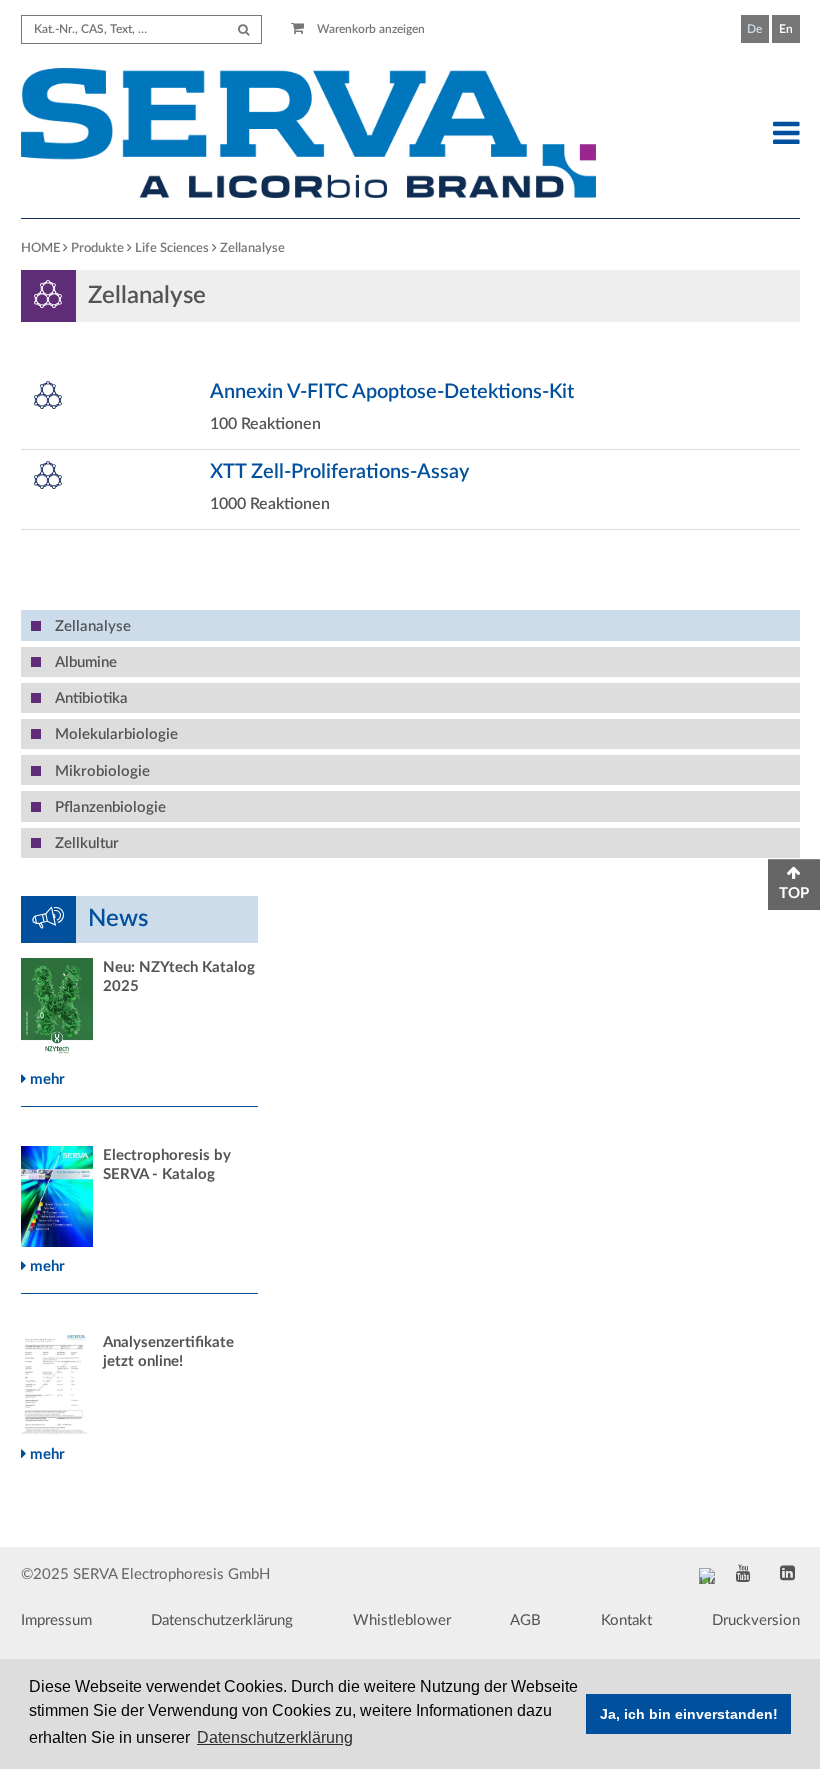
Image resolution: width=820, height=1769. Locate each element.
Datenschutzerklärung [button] (275, 1737)
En (786, 29)
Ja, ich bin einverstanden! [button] (689, 1714)
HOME (40, 248)
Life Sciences (172, 248)
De (754, 29)
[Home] (309, 136)
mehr (45, 1079)
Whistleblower (402, 1620)
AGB (525, 1620)
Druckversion (756, 1620)
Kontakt (626, 1620)
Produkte (97, 248)
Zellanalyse (252, 248)
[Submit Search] (243, 29)
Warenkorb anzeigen (369, 29)
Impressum (56, 1620)
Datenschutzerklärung (222, 1620)
